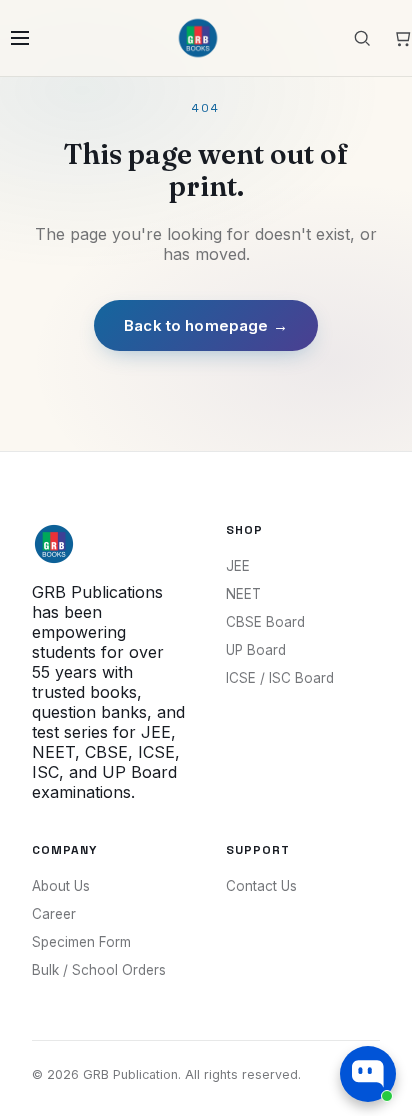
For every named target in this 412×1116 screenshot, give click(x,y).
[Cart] (402, 38)
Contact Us (261, 886)
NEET (243, 594)
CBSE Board (265, 622)
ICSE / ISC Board (280, 678)
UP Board (256, 650)
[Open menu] (20, 38)
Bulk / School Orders (99, 970)
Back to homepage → (206, 325)
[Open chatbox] (368, 1074)
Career (54, 914)
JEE (238, 566)
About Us (61, 886)
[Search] (362, 38)
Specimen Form (81, 942)
